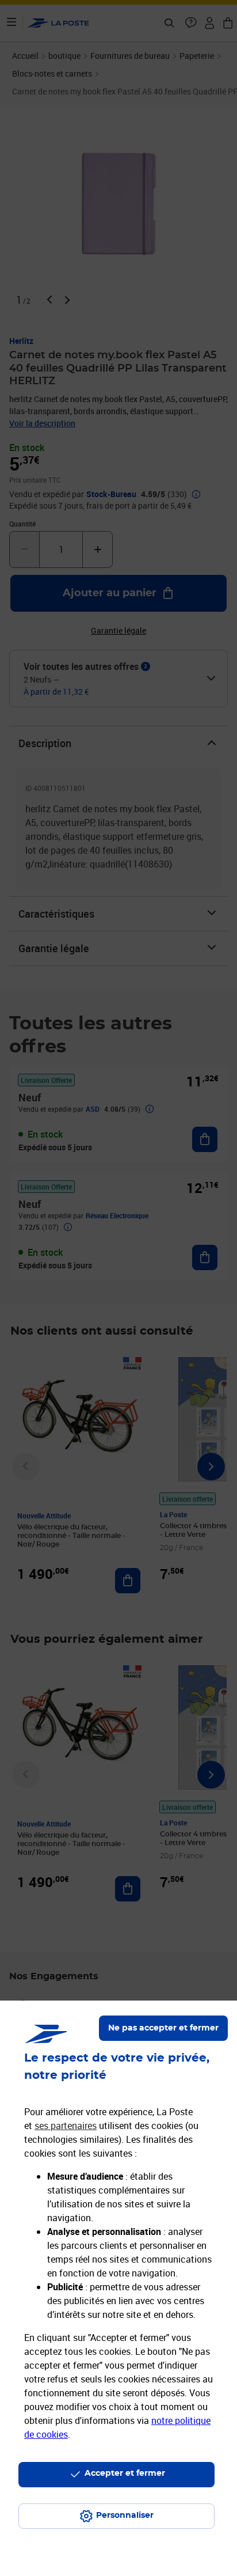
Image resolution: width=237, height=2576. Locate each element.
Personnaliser (125, 2516)
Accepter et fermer (125, 2473)
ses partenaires (66, 2126)
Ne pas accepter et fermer (163, 2028)
